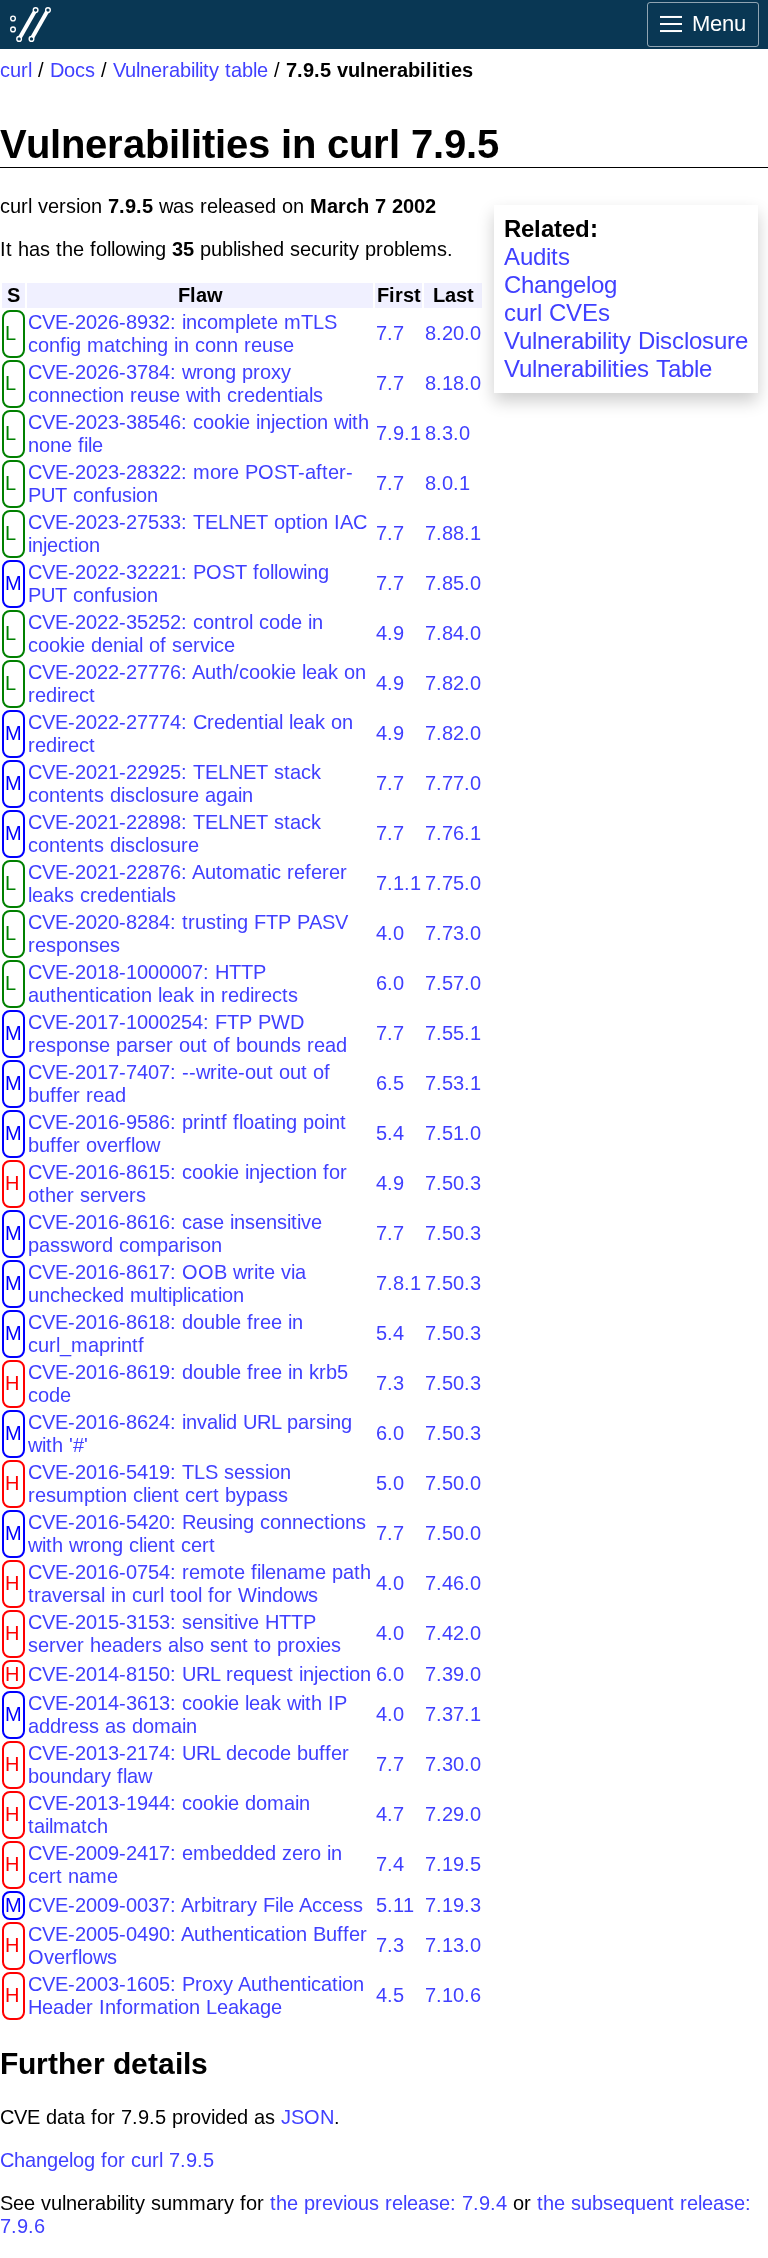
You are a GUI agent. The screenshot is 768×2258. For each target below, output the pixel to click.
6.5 (390, 1083)
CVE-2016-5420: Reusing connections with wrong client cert (197, 1533)
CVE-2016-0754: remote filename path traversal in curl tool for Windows (199, 1583)
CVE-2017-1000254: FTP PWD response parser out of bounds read (187, 1033)
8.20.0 (453, 333)
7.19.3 (453, 1905)
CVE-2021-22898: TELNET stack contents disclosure (174, 833)
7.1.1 (398, 883)
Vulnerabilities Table (608, 368)
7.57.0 (453, 983)
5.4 (390, 1133)
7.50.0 (453, 1483)
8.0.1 (447, 483)
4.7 (390, 1814)
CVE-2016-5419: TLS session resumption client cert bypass (159, 1483)
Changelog (560, 284)
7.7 (390, 333)
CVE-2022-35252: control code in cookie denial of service (175, 633)
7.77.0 (453, 783)
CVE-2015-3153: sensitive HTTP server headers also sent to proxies (184, 1633)
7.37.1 (453, 1714)
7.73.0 (453, 933)
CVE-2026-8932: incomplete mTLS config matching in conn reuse (182, 333)
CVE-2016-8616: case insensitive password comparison (175, 1233)
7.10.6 (453, 1995)
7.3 (390, 1383)
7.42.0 (453, 1633)
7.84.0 (453, 633)
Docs (72, 70)
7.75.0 (453, 883)
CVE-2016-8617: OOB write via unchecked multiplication (167, 1283)
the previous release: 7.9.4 (388, 2203)
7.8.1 (398, 1283)
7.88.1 (453, 533)
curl (16, 70)
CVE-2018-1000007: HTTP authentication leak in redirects (163, 983)
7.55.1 (453, 1033)
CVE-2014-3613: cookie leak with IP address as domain (187, 1714)
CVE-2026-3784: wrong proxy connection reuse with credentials (175, 383)
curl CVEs (557, 312)
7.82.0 (453, 683)
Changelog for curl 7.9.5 (107, 2160)
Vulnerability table (190, 70)
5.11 (395, 1905)
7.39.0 (453, 1674)
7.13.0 (453, 1945)
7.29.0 (453, 1814)
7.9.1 (398, 433)
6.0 (390, 983)
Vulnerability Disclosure (626, 340)
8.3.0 (447, 433)
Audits (537, 256)
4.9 (390, 633)
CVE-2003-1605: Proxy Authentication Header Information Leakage (196, 1995)
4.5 (390, 1995)
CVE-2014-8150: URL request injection (199, 1674)
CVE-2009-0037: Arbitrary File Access (195, 1905)
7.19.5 (453, 1864)
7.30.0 (453, 1764)
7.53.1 (453, 1083)
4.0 (390, 933)
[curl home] (31, 24)
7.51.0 (453, 1133)
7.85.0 (453, 583)
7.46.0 (453, 1583)
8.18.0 (453, 383)
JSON (307, 2117)
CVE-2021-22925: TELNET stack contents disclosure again (174, 783)
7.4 (390, 1864)
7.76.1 (453, 833)
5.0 (390, 1483)
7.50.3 (453, 1183)
